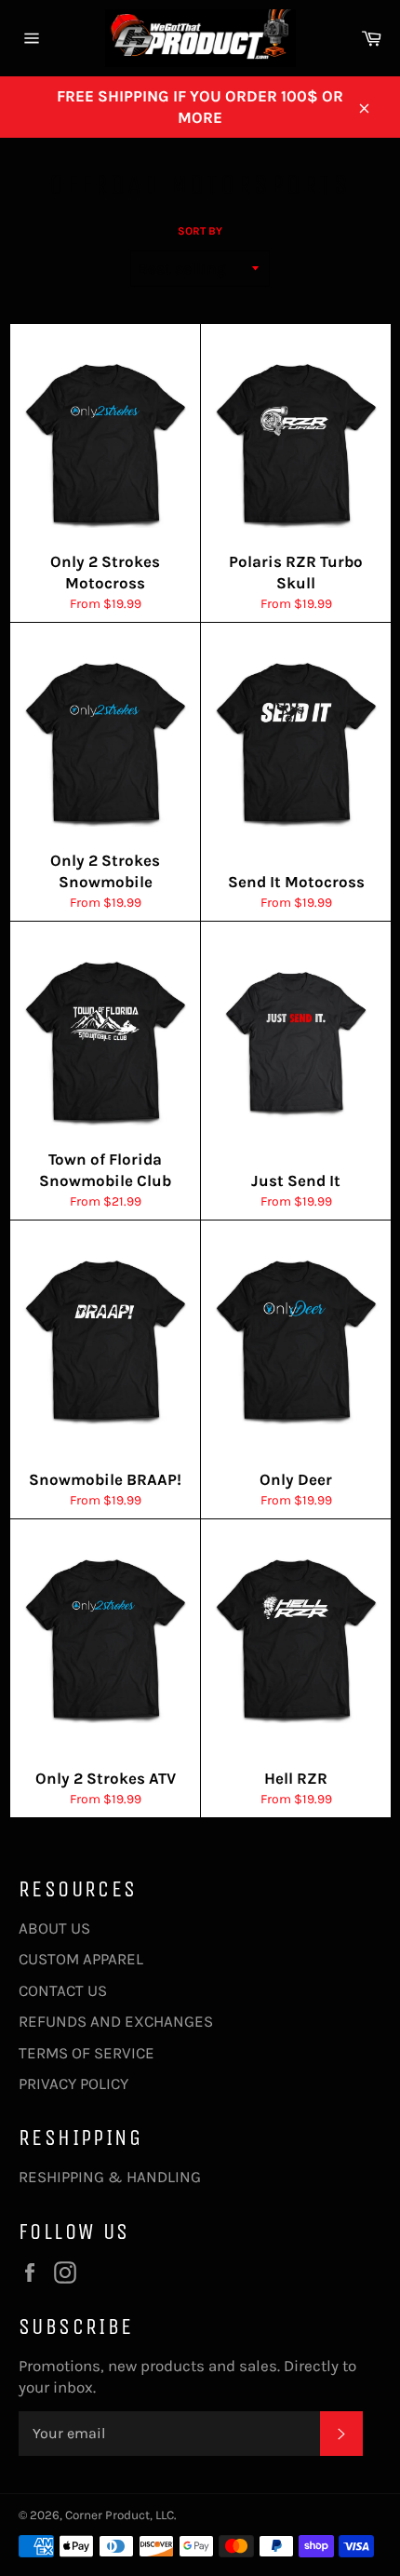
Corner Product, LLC (120, 2515)
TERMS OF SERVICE (87, 2053)
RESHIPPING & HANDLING (110, 2177)
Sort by (200, 231)
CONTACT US (63, 1990)
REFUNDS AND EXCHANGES (116, 2021)
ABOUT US (54, 1928)
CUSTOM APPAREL (81, 1959)
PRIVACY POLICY (73, 2084)
